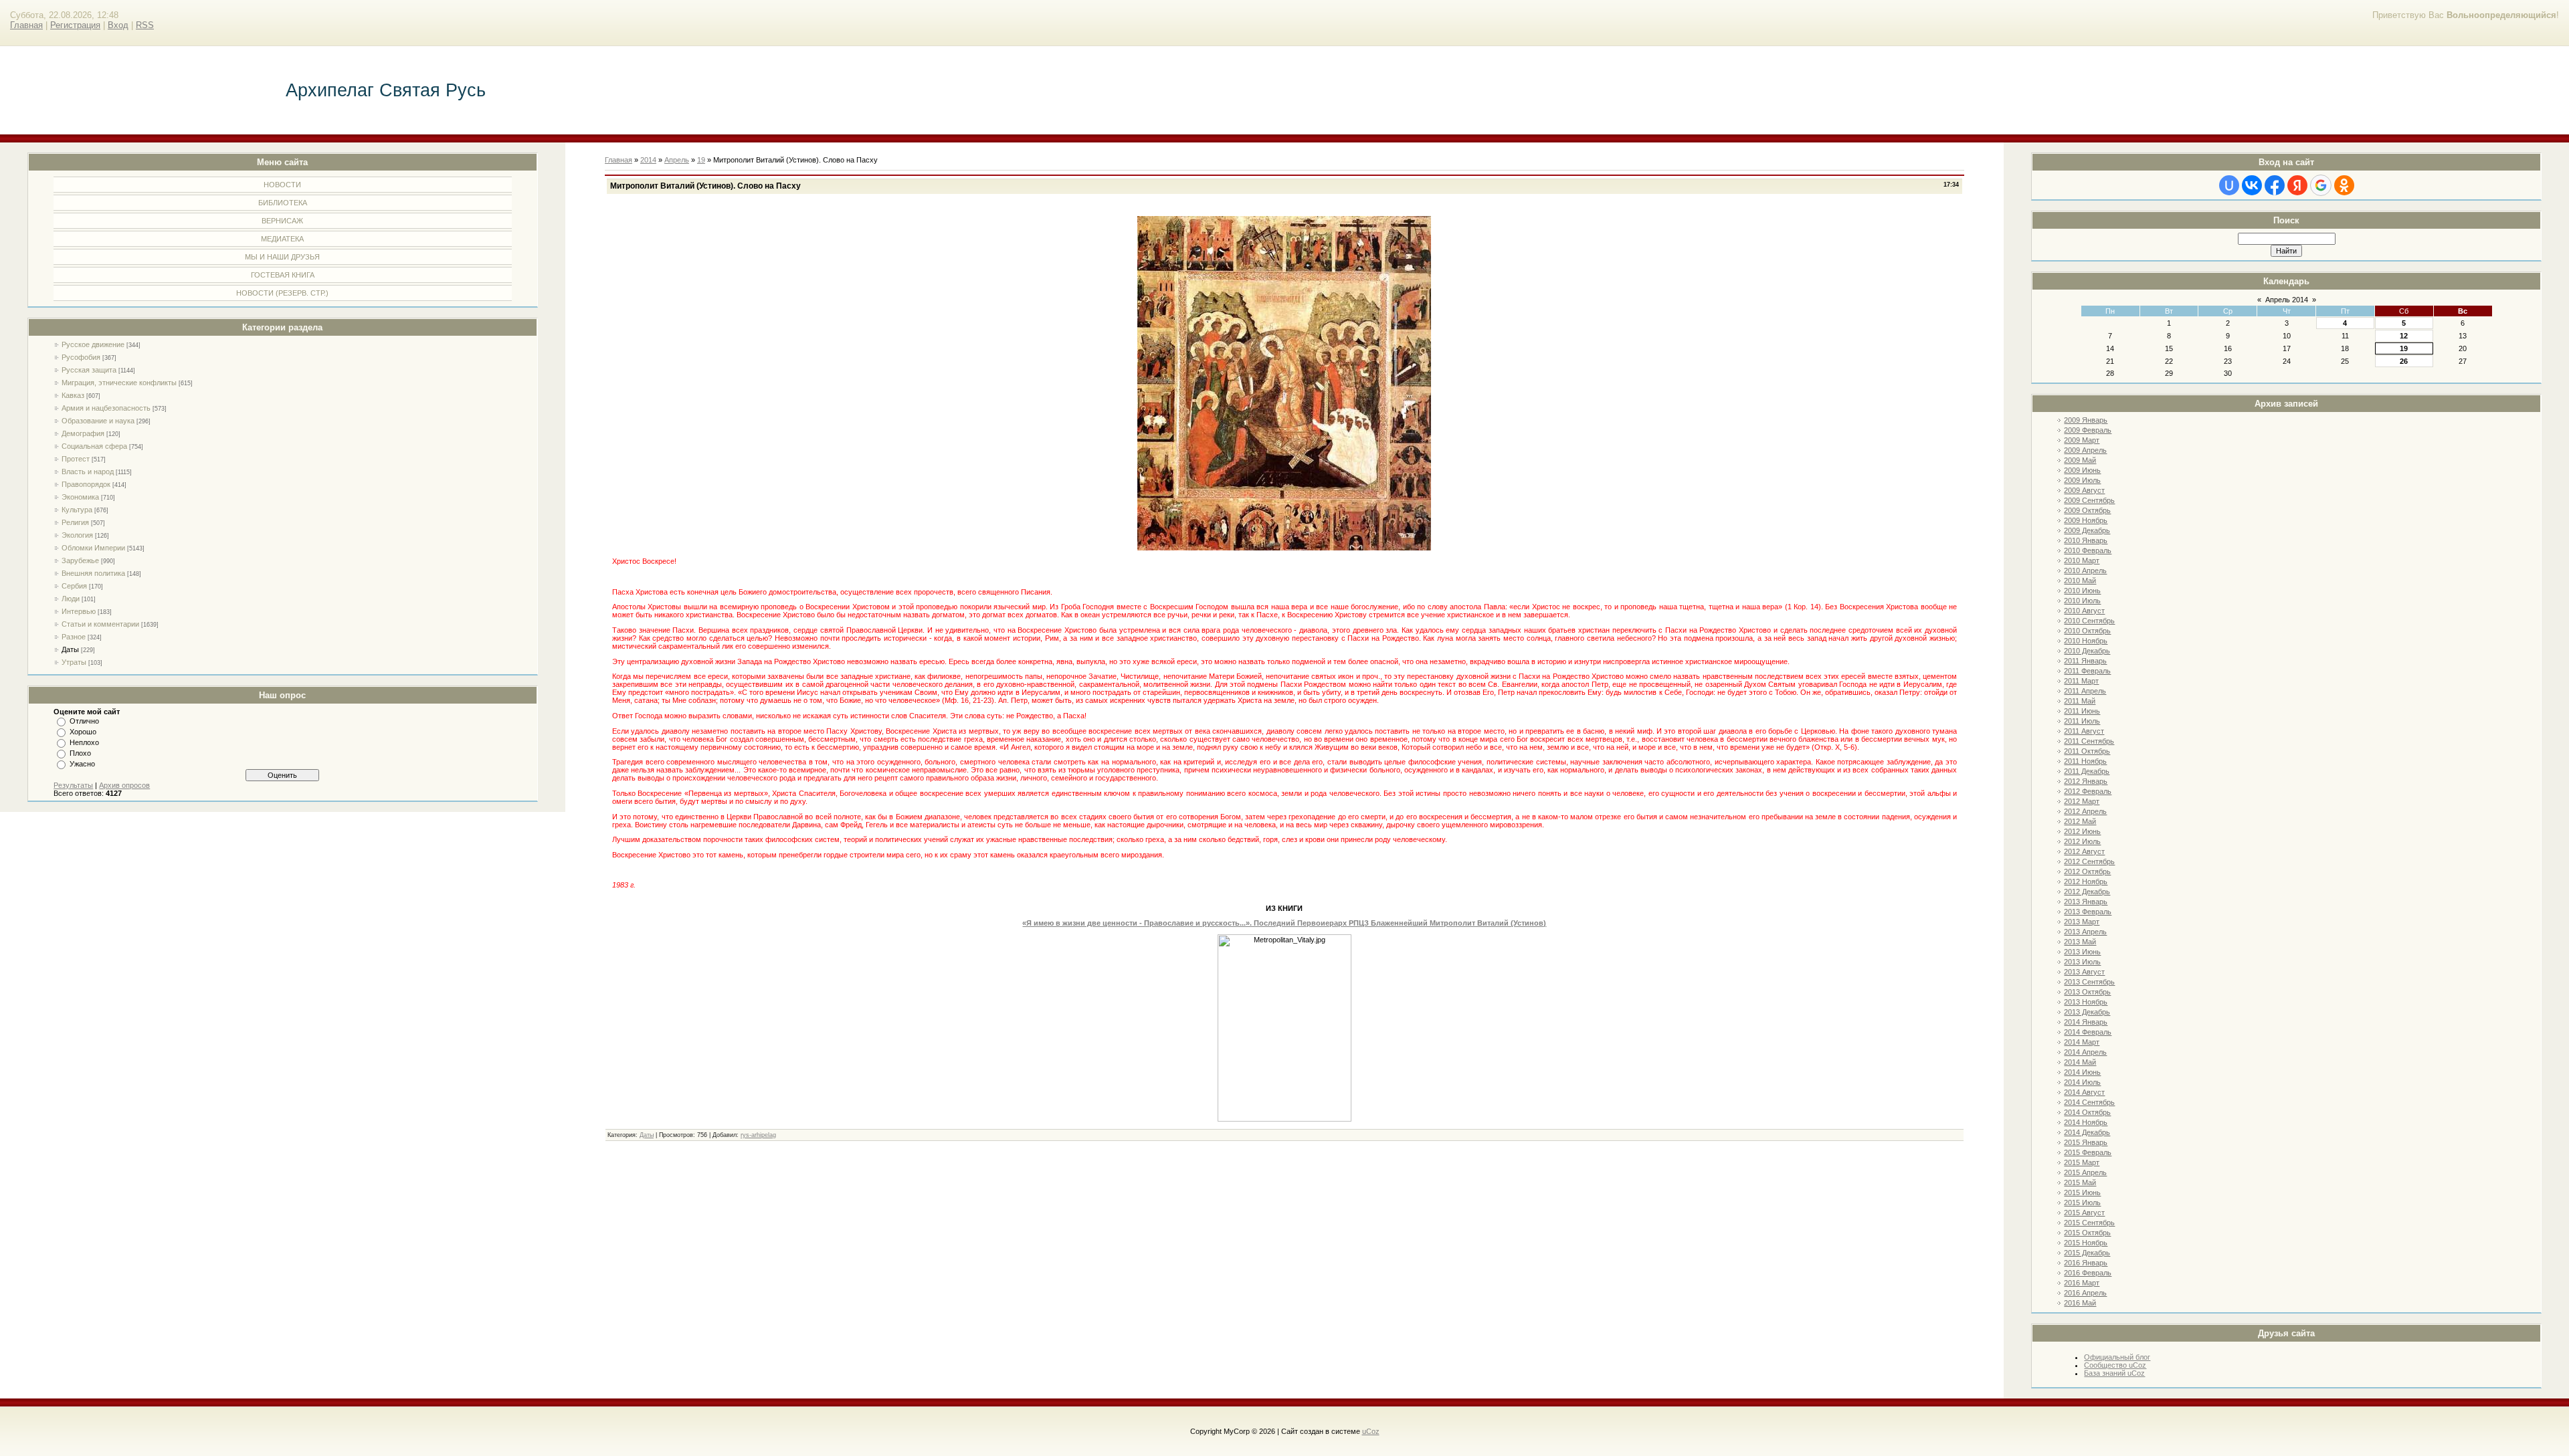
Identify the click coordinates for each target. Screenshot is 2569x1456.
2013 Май (2080, 942)
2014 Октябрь (2087, 1112)
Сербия (74, 586)
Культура (77, 510)
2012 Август (2084, 851)
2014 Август (2084, 1092)
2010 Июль (2082, 601)
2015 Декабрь (2087, 1253)
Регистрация (75, 25)
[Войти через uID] (2229, 185)
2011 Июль (2082, 721)
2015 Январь (2086, 1142)
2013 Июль (2082, 962)
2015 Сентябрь (2089, 1223)
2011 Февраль (2087, 671)
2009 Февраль (2088, 430)
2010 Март (2082, 560)
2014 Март (2082, 1042)
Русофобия (81, 357)
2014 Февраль (2088, 1032)
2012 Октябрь (2087, 871)
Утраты (74, 662)
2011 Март (2081, 681)
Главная (26, 25)
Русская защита (89, 370)
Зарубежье (80, 560)
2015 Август (2084, 1213)
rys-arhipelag (758, 1135)
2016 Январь (2086, 1263)
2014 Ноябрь (2086, 1122)
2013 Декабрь (2087, 1012)
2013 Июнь (2082, 952)
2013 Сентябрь (2089, 982)
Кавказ (73, 395)
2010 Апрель (2085, 570)
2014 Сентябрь (2089, 1102)
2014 (648, 160)
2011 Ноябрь (2085, 761)
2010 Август (2084, 611)
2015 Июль (2082, 1203)
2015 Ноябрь (2086, 1243)
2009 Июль (2082, 480)
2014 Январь (2086, 1022)
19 (2404, 348)
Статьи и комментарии (100, 624)
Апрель (677, 160)
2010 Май (2080, 581)
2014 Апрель (2085, 1052)
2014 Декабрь (2087, 1132)
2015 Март (2082, 1162)
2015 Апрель (2085, 1172)
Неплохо (84, 742)
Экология (77, 535)
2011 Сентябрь (2089, 741)
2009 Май (2080, 460)
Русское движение (93, 344)
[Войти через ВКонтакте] (2252, 185)
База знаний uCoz (2114, 1373)
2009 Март (2082, 440)
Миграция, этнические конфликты (119, 383)
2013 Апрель (2085, 932)
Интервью (79, 611)
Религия (75, 522)
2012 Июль (2082, 841)
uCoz (1371, 1431)
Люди (71, 599)
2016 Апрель (2085, 1293)
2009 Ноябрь (2086, 520)
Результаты (73, 785)
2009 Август (2084, 490)
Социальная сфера (94, 446)
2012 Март (2082, 801)
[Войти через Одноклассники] (2344, 185)
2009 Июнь (2082, 470)
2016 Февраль (2088, 1273)
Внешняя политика (93, 573)
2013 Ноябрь (2086, 1002)
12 (2404, 336)
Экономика (80, 497)
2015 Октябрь (2087, 1233)
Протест (76, 459)
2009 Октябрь (2087, 510)
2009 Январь (2086, 420)
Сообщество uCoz (2115, 1365)
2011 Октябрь (2087, 751)
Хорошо (83, 732)
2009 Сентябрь (2089, 500)
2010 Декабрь (2087, 651)
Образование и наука (98, 421)
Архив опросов (124, 785)
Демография (83, 433)
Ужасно (82, 764)
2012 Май (2080, 821)
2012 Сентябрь (2089, 861)
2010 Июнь (2082, 591)
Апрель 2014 (2287, 300)
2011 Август (2084, 731)
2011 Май (2080, 701)
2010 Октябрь (2087, 631)
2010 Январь (2086, 540)
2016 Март (2082, 1283)
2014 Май (2080, 1062)
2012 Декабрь (2087, 892)
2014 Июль (2082, 1082)
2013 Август (2084, 972)
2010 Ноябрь (2086, 641)
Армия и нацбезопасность (106, 408)
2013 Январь (2086, 902)
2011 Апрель (2085, 691)
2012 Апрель (2085, 811)
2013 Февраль (2088, 912)
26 (2404, 361)
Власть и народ (88, 472)
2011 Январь (2085, 661)
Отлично (84, 721)
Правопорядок (86, 484)
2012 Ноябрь (2086, 881)
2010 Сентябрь (2089, 621)
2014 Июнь (2082, 1072)
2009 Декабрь (2087, 530)
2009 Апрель (2085, 450)
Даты (70, 649)
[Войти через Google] (2321, 185)
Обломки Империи (93, 548)
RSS (145, 25)
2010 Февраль (2088, 550)
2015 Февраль (2088, 1152)
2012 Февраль (2088, 791)
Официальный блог (2117, 1357)
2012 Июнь (2082, 831)
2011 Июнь (2082, 711)
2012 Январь (2086, 781)
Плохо (80, 753)
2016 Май (2080, 1303)
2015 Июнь (2082, 1192)
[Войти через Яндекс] (2297, 185)
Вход (118, 25)
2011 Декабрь (2087, 771)
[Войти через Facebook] (2275, 185)
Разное (74, 637)
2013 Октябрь (2087, 992)
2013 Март (2082, 922)
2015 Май (2080, 1182)
